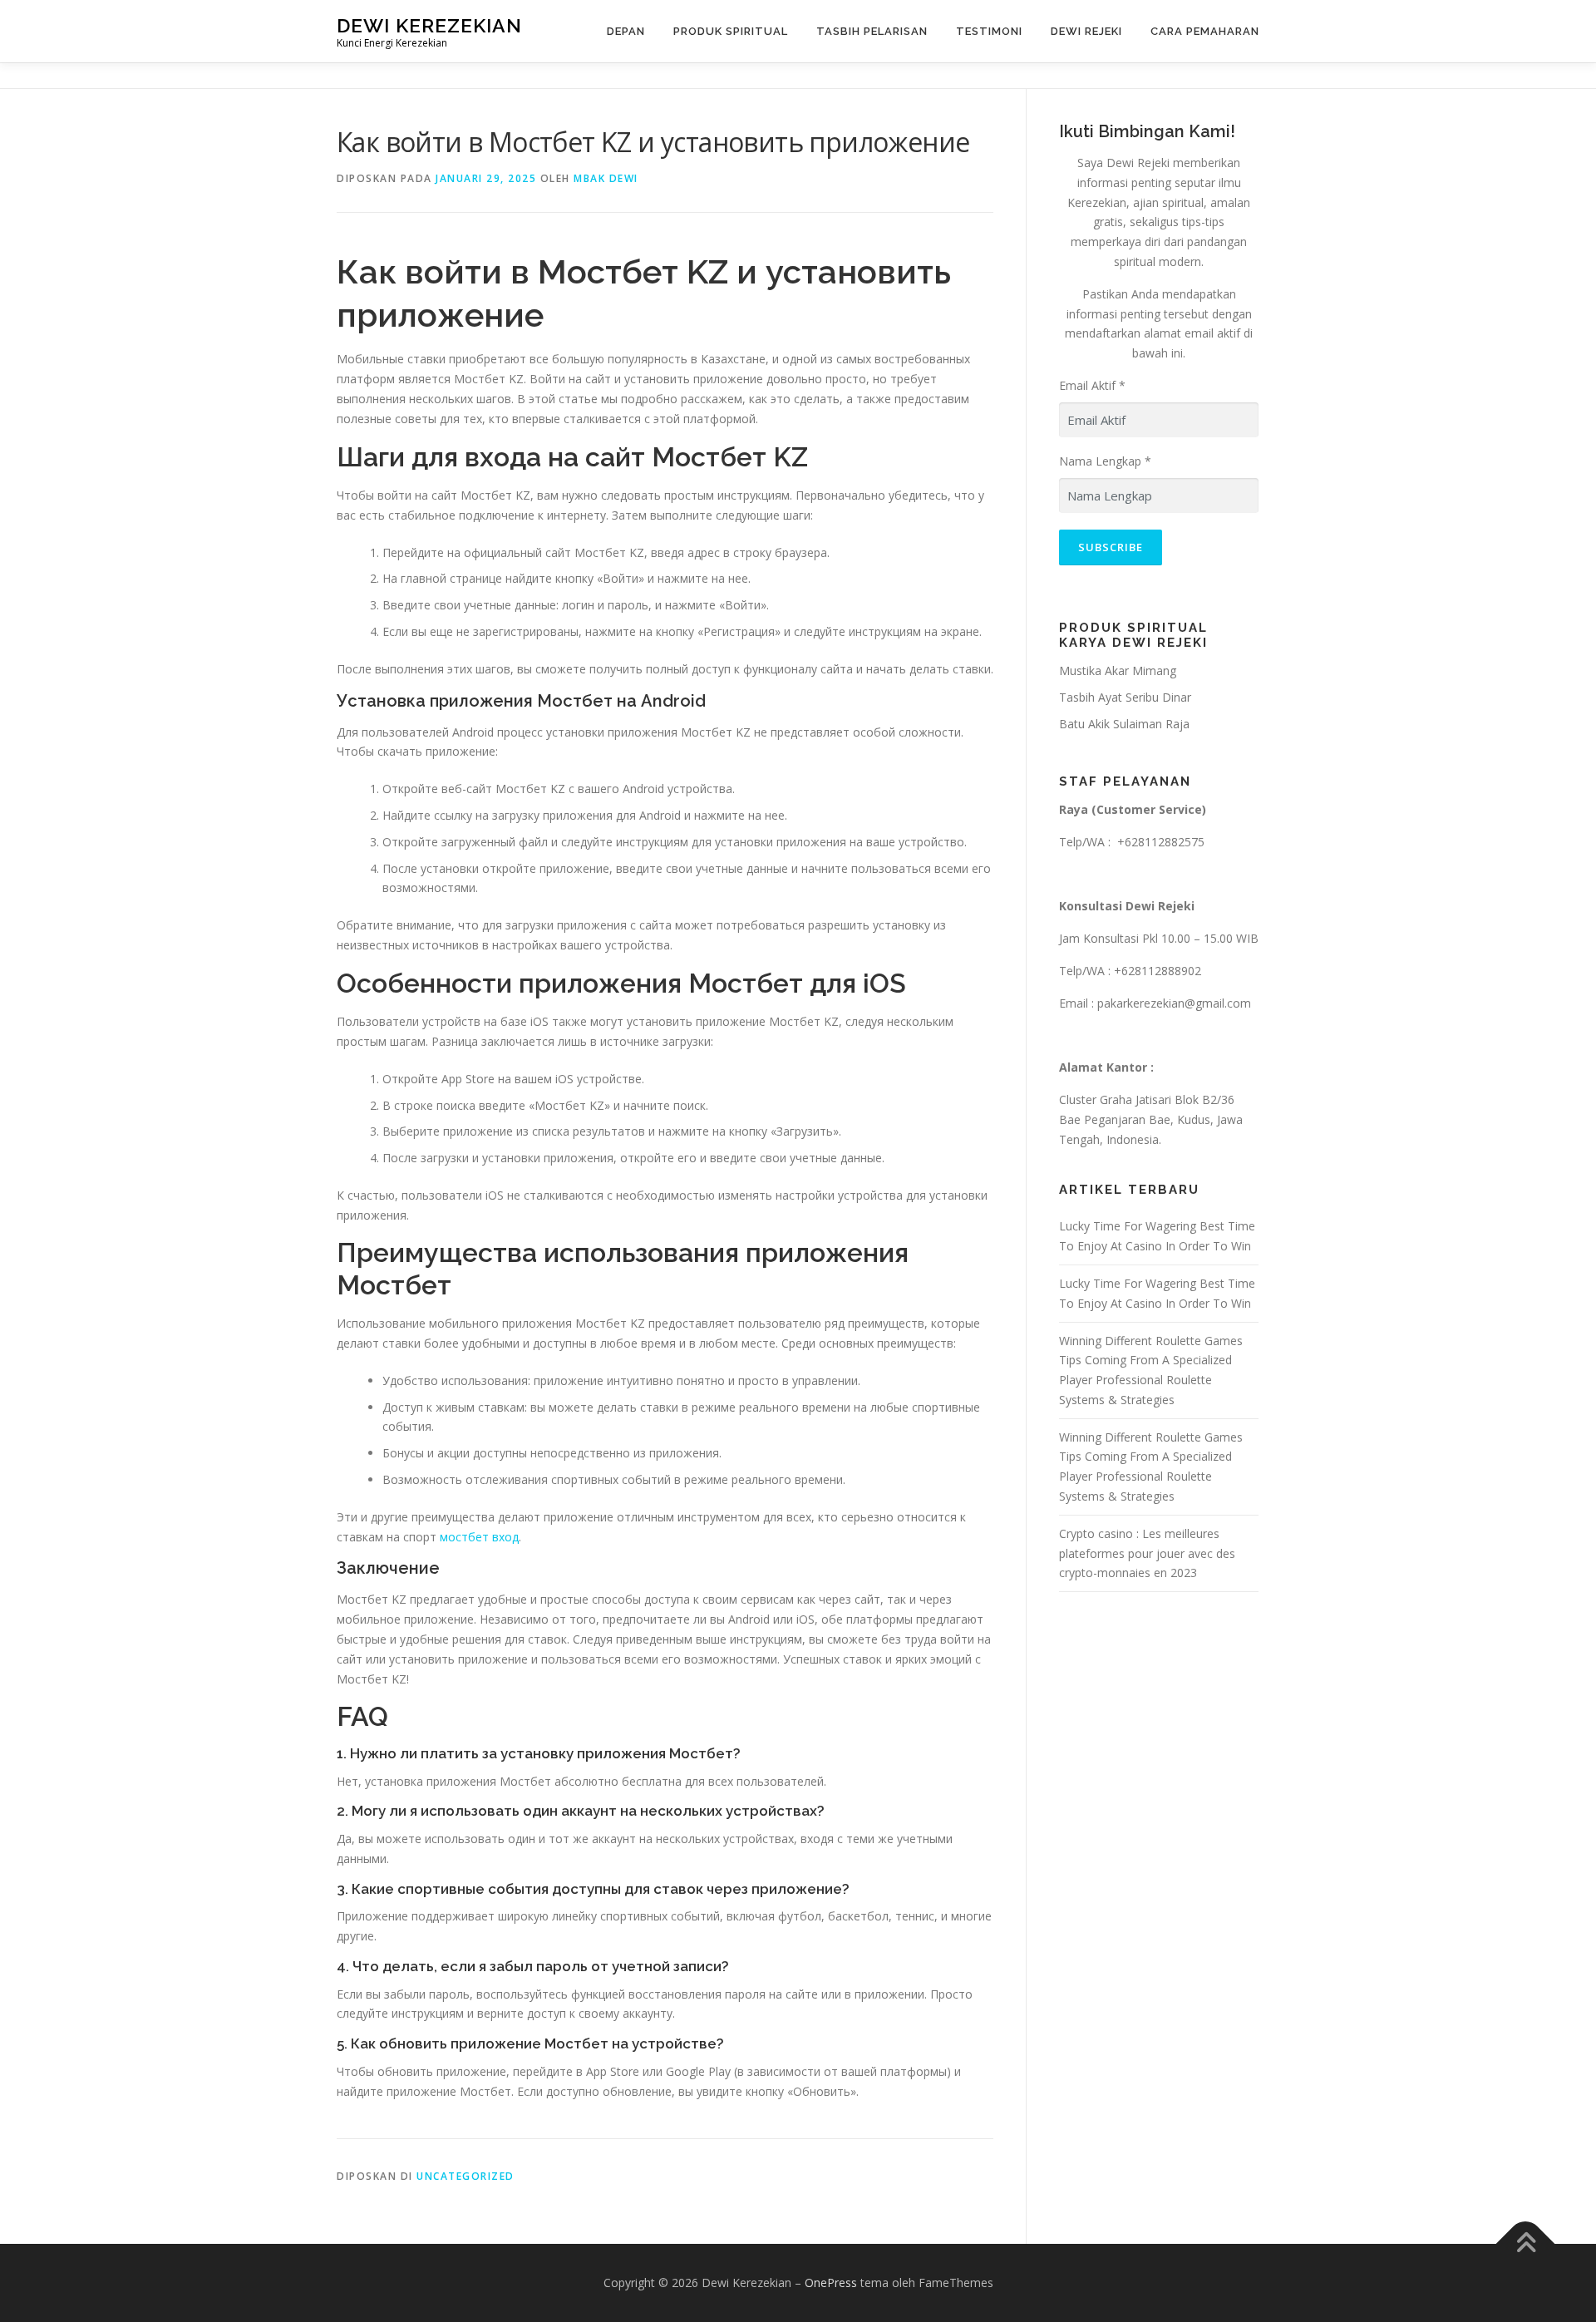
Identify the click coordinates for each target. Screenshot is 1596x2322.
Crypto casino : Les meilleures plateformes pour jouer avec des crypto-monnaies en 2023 (1147, 1553)
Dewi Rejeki (1086, 31)
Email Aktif (1092, 385)
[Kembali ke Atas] (1526, 2243)
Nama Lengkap (1105, 461)
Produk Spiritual (731, 31)
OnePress (831, 2283)
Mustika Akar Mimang (1118, 670)
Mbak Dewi (606, 178)
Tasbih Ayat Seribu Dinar (1125, 697)
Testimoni (989, 31)
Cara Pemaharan (1205, 31)
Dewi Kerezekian (429, 25)
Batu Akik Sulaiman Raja (1124, 724)
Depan (626, 31)
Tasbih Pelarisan (872, 31)
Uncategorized (465, 2176)
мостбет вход (479, 1537)
